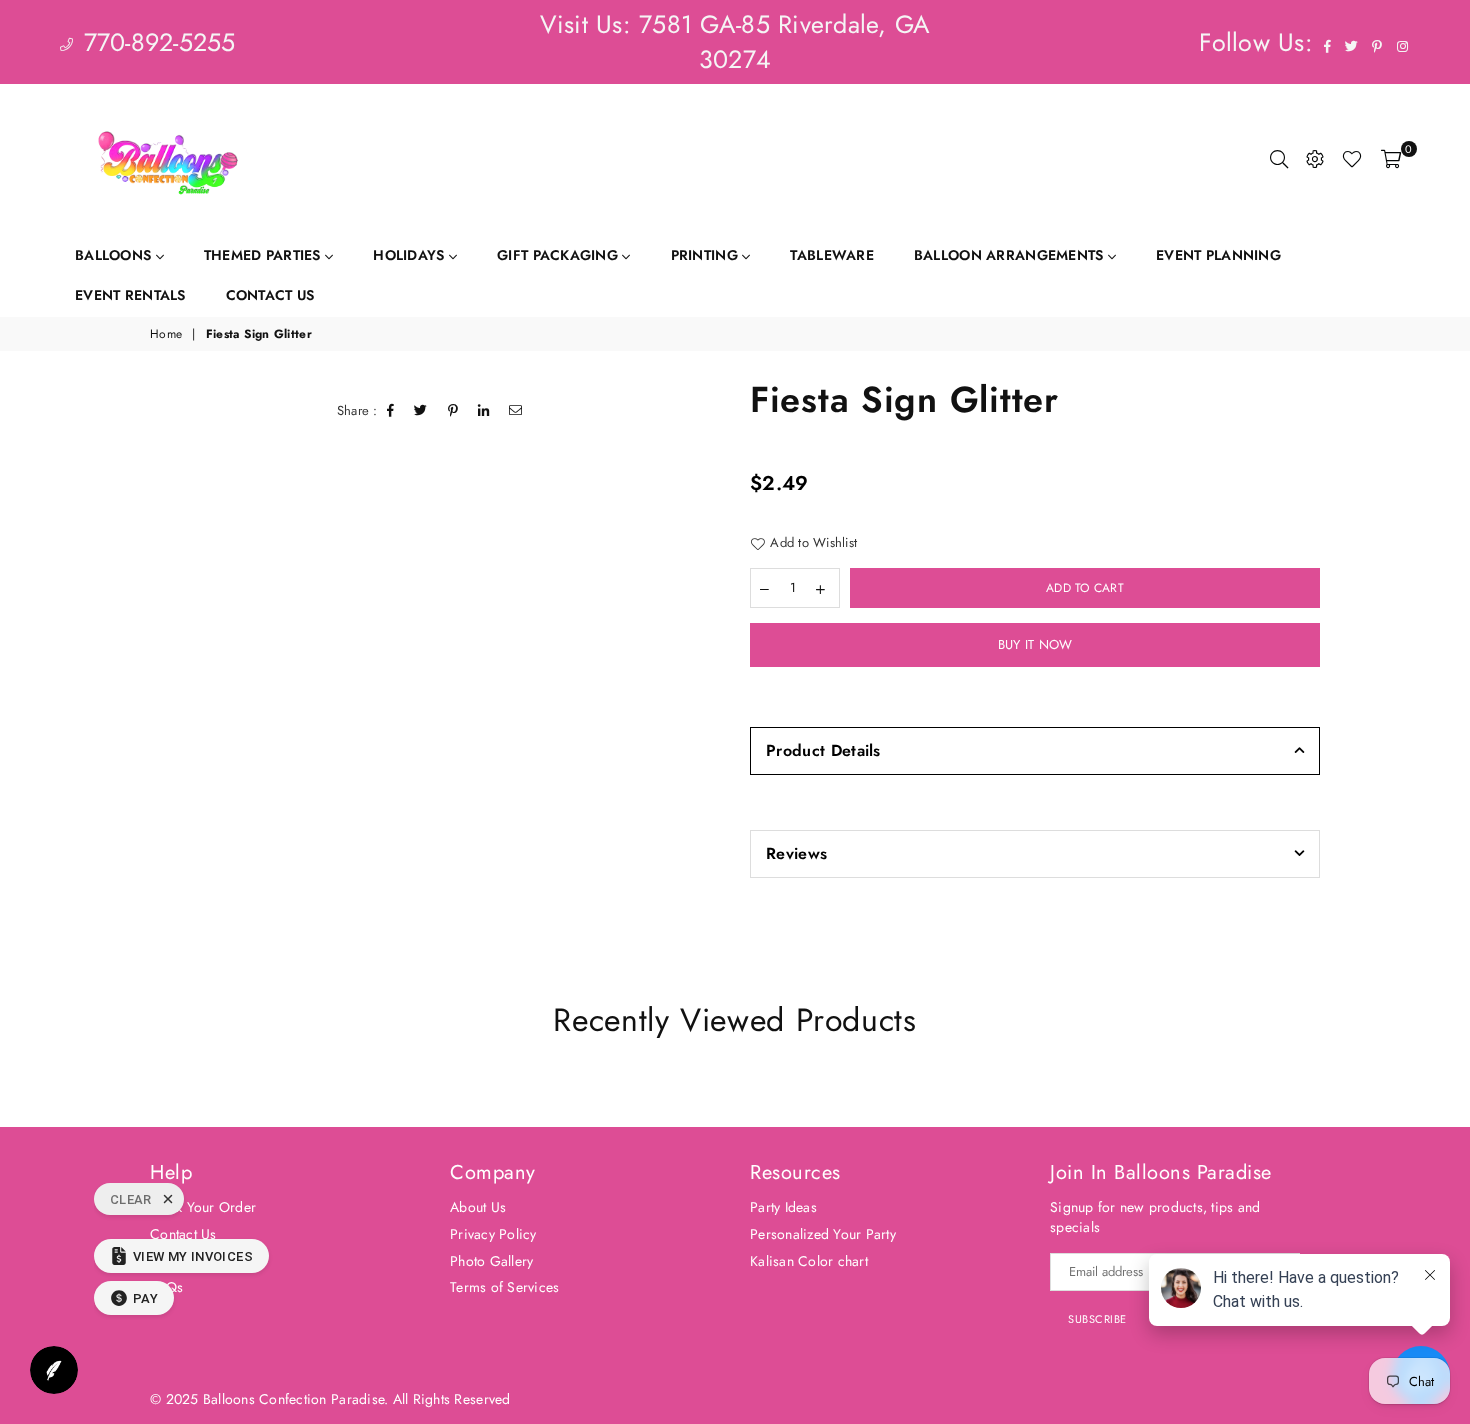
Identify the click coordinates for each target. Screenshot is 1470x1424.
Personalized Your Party (823, 1234)
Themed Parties (264, 255)
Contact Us (270, 295)
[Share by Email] (516, 411)
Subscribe (1097, 1319)
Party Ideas (783, 1207)
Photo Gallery (491, 1261)
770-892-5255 (155, 42)
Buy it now (1035, 644)
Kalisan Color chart (809, 1261)
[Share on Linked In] (484, 411)
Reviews (796, 853)
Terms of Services (504, 1287)
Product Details (823, 750)
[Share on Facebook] (391, 411)
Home (166, 334)
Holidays (411, 255)
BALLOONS (115, 255)
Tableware (832, 255)
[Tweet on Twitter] (421, 411)
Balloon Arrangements (1011, 255)
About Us (478, 1207)
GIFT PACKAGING (559, 255)
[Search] (1279, 159)
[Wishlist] (1352, 159)
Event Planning (1218, 255)
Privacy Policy (493, 1234)
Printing (707, 255)
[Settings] (1315, 159)
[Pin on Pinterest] (453, 411)
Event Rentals (130, 295)
